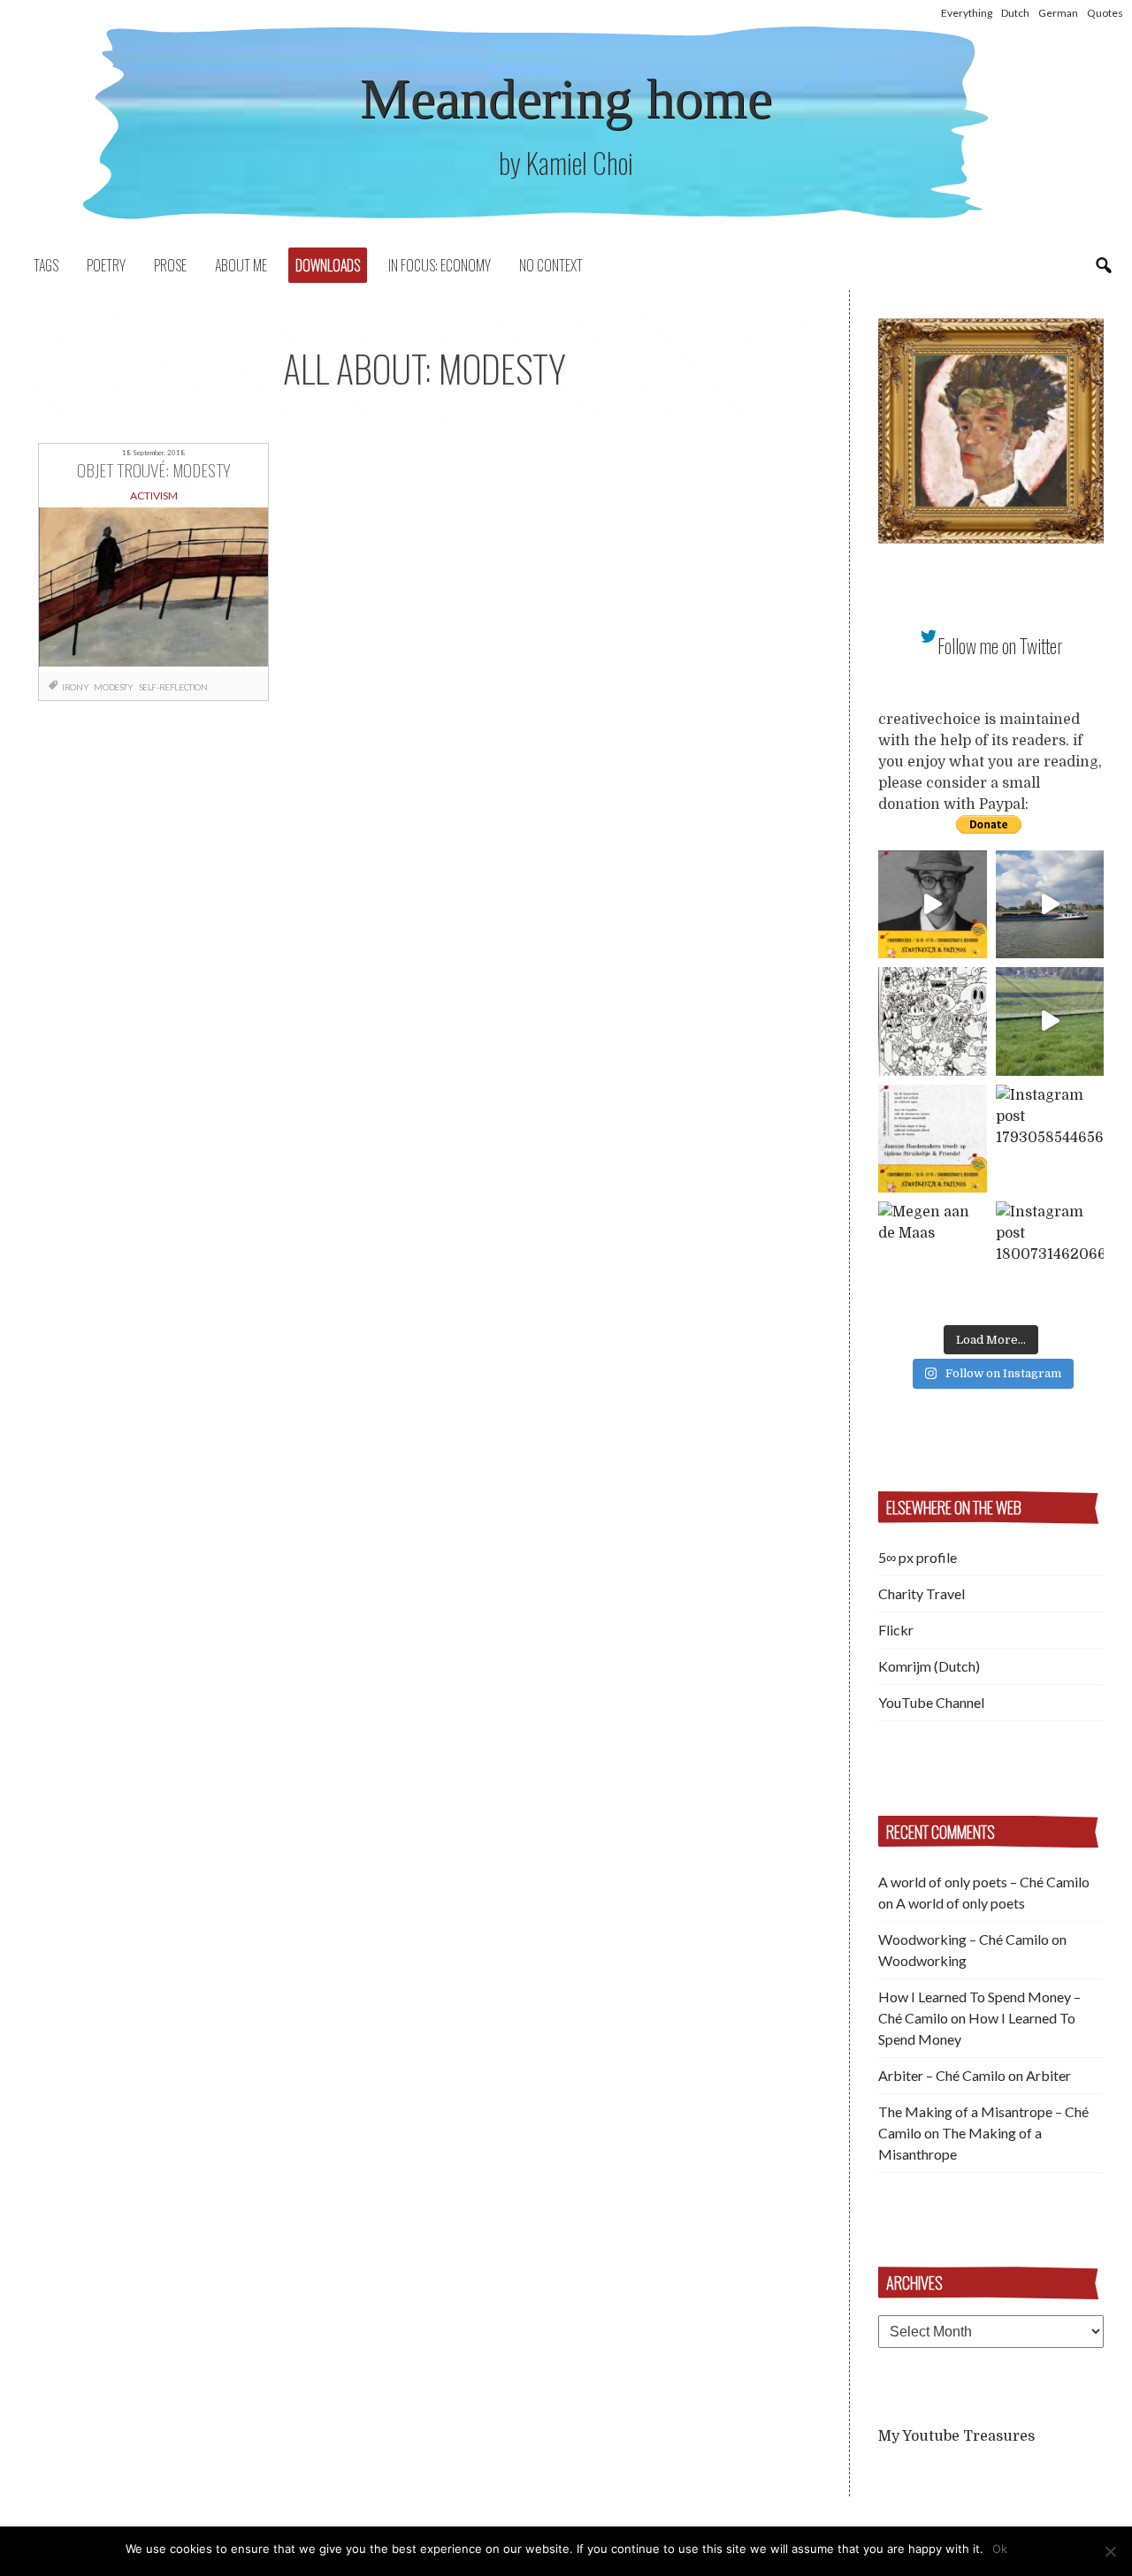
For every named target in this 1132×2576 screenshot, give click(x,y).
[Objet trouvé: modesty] (153, 591)
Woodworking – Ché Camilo (964, 1939)
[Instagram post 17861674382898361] (933, 1021)
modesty (113, 687)
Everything (967, 13)
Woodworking (922, 1960)
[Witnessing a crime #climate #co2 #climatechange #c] (1050, 905)
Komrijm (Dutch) (929, 1666)
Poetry (106, 265)
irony (75, 687)
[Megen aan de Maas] (933, 1256)
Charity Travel (922, 1593)
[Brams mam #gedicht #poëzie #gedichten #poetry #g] (933, 905)
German (1058, 13)
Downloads (328, 265)
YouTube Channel (931, 1702)
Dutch (1015, 13)
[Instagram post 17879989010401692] (1050, 1021)
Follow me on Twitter (1000, 646)
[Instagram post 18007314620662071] (1050, 1256)
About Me (241, 265)
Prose (170, 265)
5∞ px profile (918, 1557)
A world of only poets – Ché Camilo (984, 1882)
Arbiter (1048, 2075)
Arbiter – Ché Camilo (942, 2075)
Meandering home (566, 99)
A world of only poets (960, 1903)
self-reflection (173, 687)
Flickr (896, 1630)
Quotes (1105, 13)
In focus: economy (440, 265)
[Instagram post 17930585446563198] (1050, 1139)
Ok (1000, 2549)
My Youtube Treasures (956, 2436)
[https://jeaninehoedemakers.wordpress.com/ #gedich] (933, 1139)
